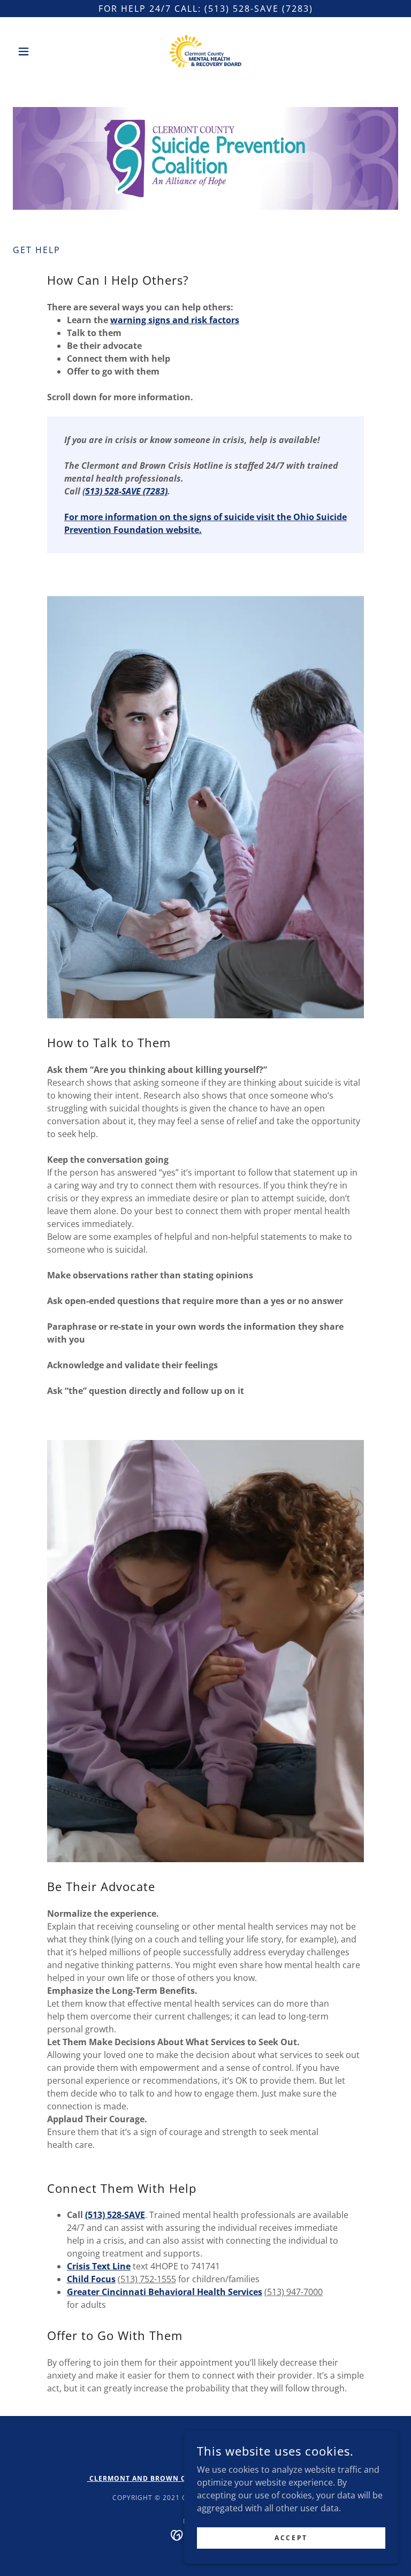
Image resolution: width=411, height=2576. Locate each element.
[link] (205, 51)
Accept (291, 2538)
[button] (42, 51)
